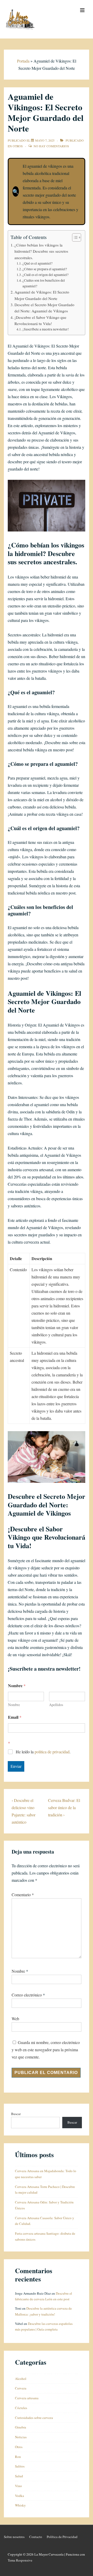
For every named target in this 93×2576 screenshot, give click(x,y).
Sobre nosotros (14, 2537)
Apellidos (56, 1705)
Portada (23, 61)
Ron (18, 2457)
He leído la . (43, 1752)
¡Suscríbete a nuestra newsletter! (46, 329)
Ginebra (21, 2427)
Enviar (16, 1766)
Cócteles (21, 2408)
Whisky (20, 2505)
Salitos (20, 2466)
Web (15, 2019)
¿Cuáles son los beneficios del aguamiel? (44, 283)
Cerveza (21, 2388)
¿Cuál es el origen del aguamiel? (45, 275)
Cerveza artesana (27, 2398)
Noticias (21, 2437)
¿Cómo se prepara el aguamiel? (45, 269)
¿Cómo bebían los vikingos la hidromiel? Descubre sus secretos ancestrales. (41, 251)
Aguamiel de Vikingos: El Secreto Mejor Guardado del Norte (42, 295)
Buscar (16, 2114)
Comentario (23, 1895)
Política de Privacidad (62, 2537)
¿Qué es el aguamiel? (37, 263)
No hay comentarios (51, 146)
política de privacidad (52, 1752)
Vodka (20, 2496)
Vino (18, 2486)
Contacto (36, 2537)
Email (15, 1717)
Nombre (14, 1705)
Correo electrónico (27, 1995)
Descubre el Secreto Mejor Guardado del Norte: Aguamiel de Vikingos (44, 308)
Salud (19, 2476)
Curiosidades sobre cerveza (34, 2418)
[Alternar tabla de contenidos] (74, 237)
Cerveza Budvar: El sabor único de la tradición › (64, 1807)
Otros (18, 146)
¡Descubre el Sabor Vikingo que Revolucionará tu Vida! (40, 320)
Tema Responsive (20, 2560)
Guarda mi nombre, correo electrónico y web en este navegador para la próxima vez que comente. (46, 2050)
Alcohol (21, 2379)
